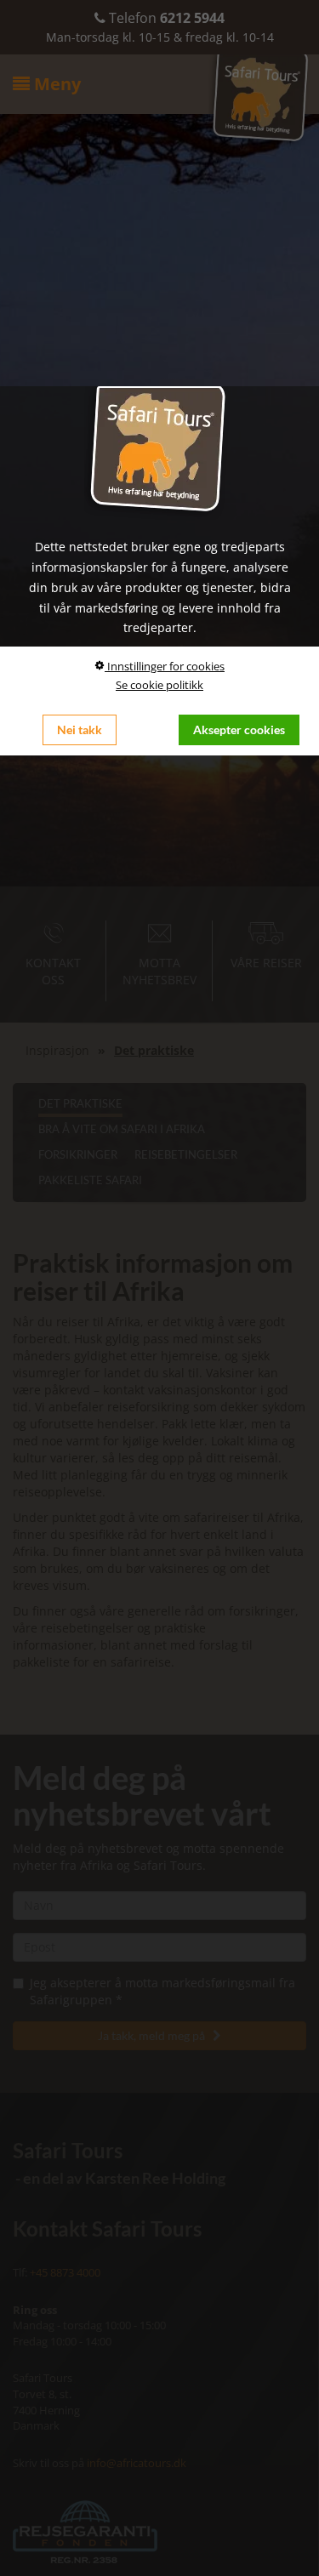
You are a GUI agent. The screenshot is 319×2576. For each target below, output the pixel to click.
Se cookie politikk (159, 685)
